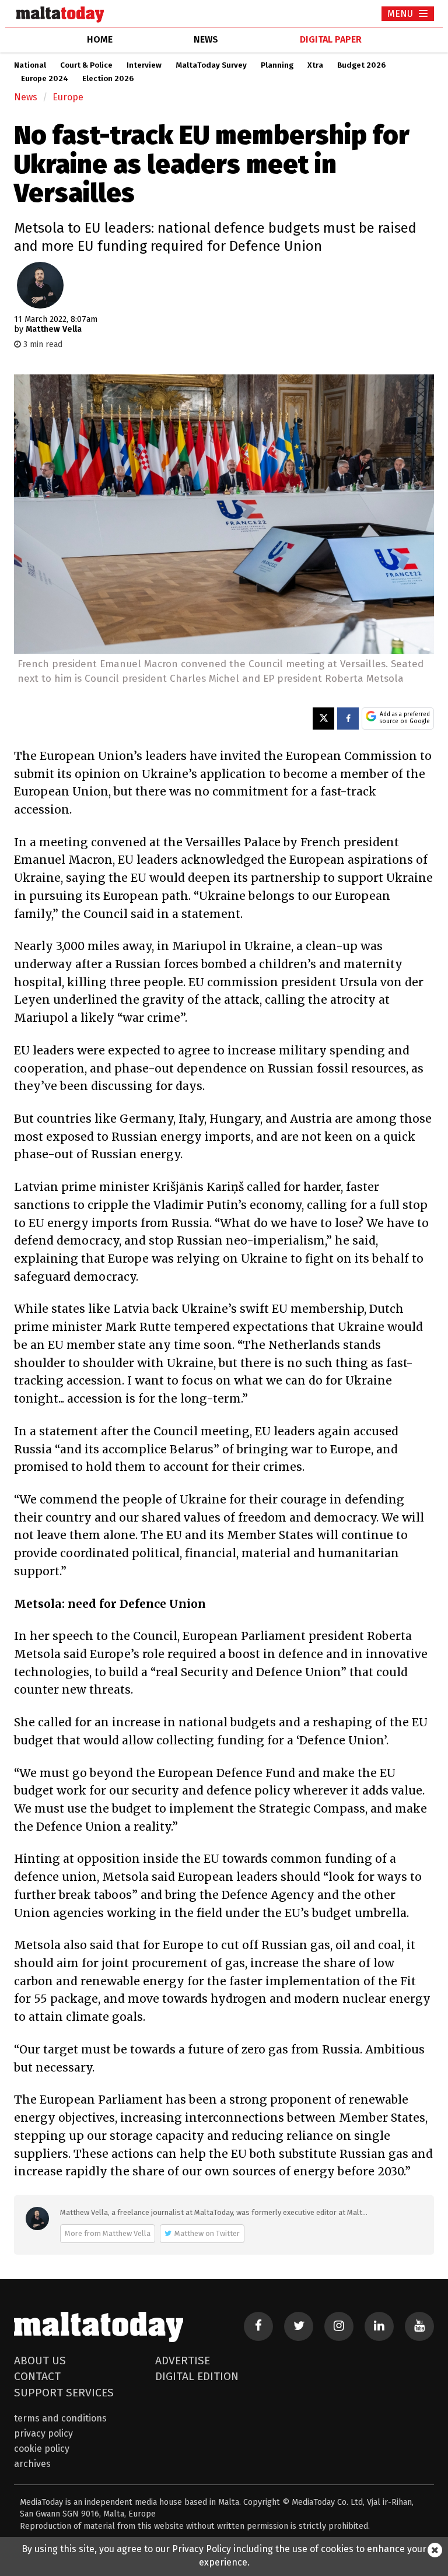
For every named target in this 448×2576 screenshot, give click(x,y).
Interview (144, 65)
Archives (32, 2464)
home (100, 39)
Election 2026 (108, 79)
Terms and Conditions (60, 2418)
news (206, 39)
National (30, 65)
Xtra (315, 65)
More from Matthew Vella (108, 2233)
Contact (37, 2376)
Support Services (64, 2393)
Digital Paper (331, 39)
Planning (277, 65)
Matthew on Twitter (207, 2233)
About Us (40, 2361)
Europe (68, 97)
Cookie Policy (42, 2449)
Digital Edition (197, 2376)
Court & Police (86, 65)
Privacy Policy (43, 2433)
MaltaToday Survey (211, 65)
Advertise (183, 2361)
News (26, 97)
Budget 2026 (361, 65)
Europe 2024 (45, 79)
